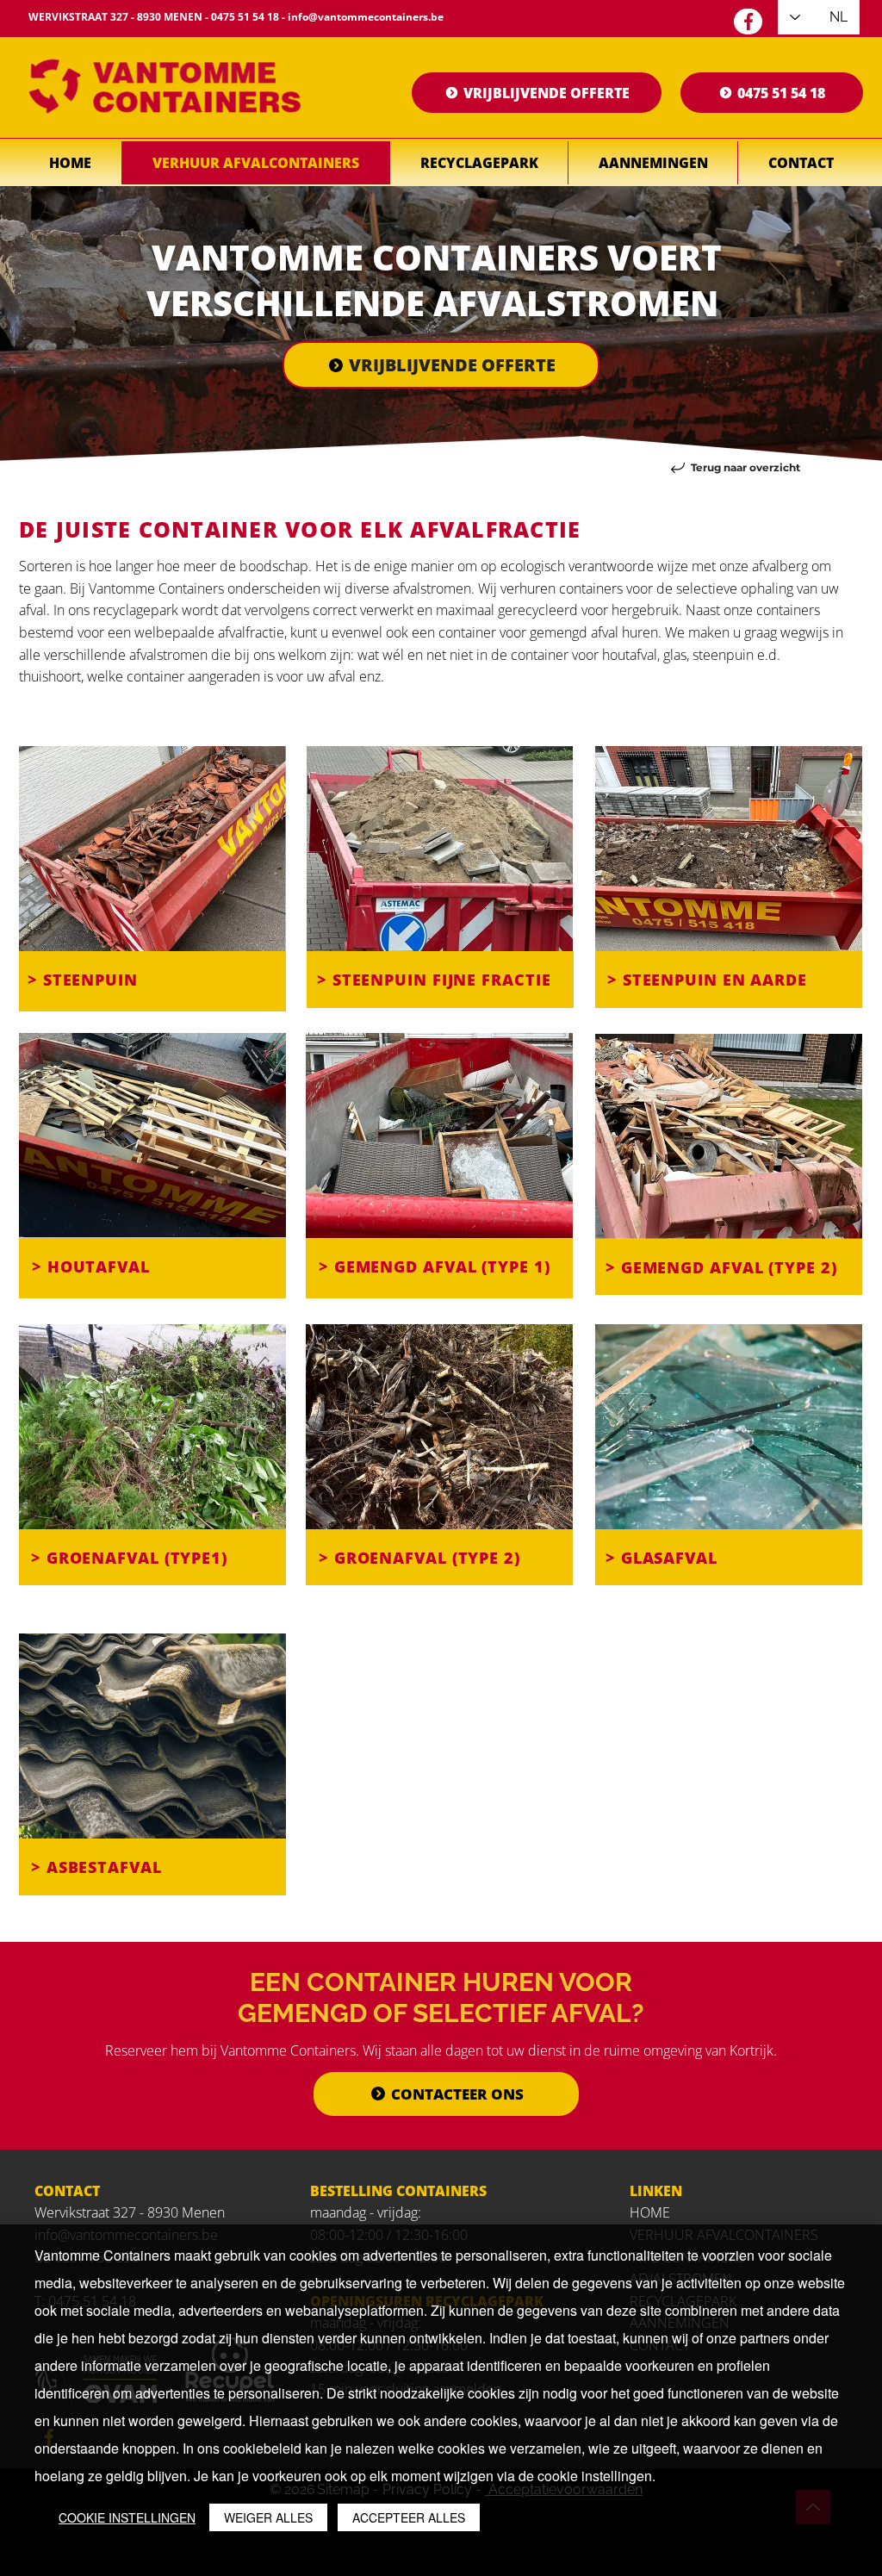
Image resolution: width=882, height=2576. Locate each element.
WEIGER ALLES (268, 2517)
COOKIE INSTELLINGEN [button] (127, 2517)
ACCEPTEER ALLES (409, 2517)
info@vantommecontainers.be (366, 17)
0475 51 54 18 (245, 17)
